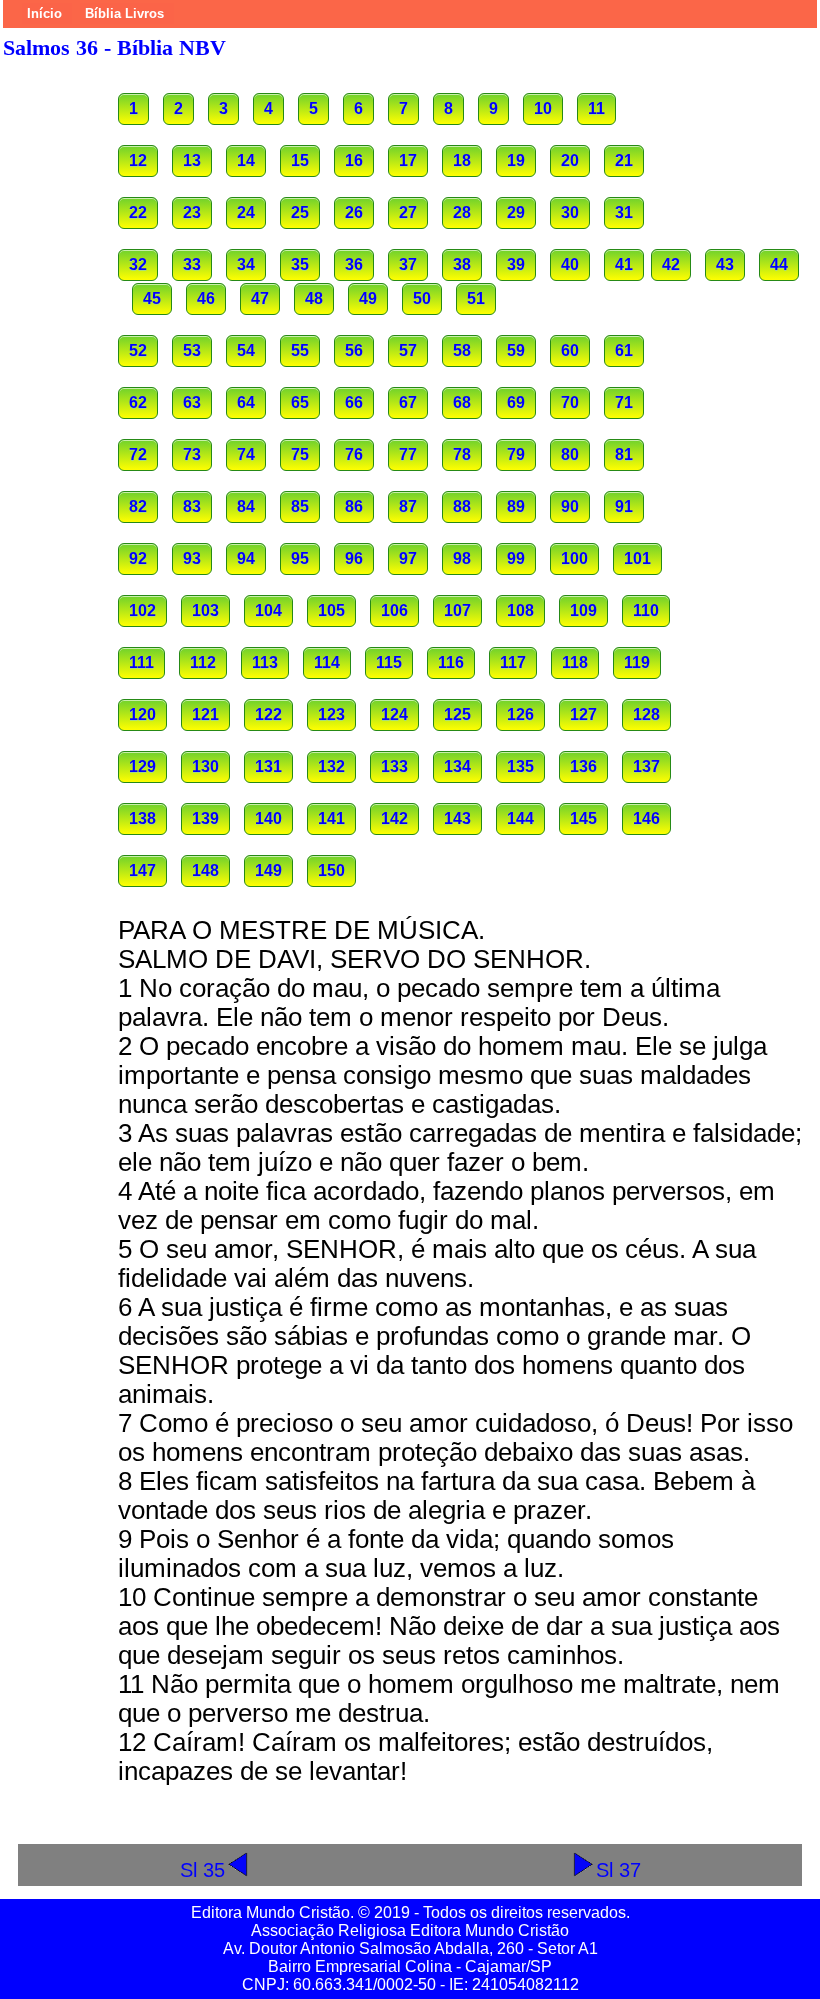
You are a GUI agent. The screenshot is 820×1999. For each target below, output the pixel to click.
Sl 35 (202, 1869)
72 (138, 454)
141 (331, 818)
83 (192, 506)
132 (331, 766)
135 (520, 766)
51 (476, 298)
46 (206, 298)
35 (300, 264)
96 (354, 558)
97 (408, 558)
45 (152, 298)
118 (575, 662)
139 (205, 818)
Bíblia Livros (124, 13)
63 (192, 402)
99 (516, 558)
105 (331, 610)
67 (408, 402)
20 (570, 160)
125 (457, 714)
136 (583, 766)
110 (646, 610)
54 (246, 350)
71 (624, 402)
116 (451, 662)
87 (408, 506)
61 (624, 350)
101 (637, 558)
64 (246, 402)
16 (354, 160)
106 (394, 610)
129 (142, 766)
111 (141, 662)
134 (457, 766)
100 (574, 558)
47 (260, 298)
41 (624, 264)
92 (138, 558)
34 (246, 264)
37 (408, 264)
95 (300, 558)
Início (44, 13)
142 (394, 818)
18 (462, 160)
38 (462, 264)
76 (354, 454)
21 (624, 160)
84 (246, 506)
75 (300, 454)
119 (637, 662)
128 (646, 714)
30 (570, 212)
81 (624, 454)
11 (596, 108)
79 (516, 454)
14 (246, 160)
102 (142, 610)
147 (142, 870)
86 (354, 506)
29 (516, 212)
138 (142, 818)
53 (192, 350)
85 (300, 506)
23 (192, 212)
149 (268, 870)
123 (331, 714)
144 (520, 818)
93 (192, 558)
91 (624, 506)
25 (300, 212)
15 (300, 160)
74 (246, 454)
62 (138, 402)
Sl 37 (618, 1869)
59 (516, 350)
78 (462, 454)
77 (408, 454)
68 (462, 402)
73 (192, 454)
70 (570, 402)
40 (570, 264)
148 (205, 870)
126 (520, 714)
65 (300, 402)
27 (408, 212)
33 (192, 264)
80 (570, 454)
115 (389, 662)
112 (203, 662)
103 (205, 610)
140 (268, 818)
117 (513, 662)
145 (583, 818)
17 (408, 160)
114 (327, 662)
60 (570, 350)
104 (268, 610)
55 (300, 350)
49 (368, 298)
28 (462, 212)
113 (265, 662)
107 (457, 610)
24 (246, 212)
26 (354, 212)
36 (354, 264)
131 (268, 766)
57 (408, 350)
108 (520, 610)
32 (138, 264)
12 (138, 160)
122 (268, 714)
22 (138, 212)
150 (331, 870)
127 (583, 714)
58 (462, 350)
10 (543, 108)
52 (138, 350)
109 (583, 610)
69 (516, 402)
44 (779, 264)
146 (646, 818)
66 (354, 402)
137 (646, 766)
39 (516, 264)
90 (570, 506)
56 (354, 350)
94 (246, 558)
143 (457, 818)
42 (671, 264)
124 (394, 714)
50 (422, 298)
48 (314, 298)
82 (138, 506)
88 (462, 506)
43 (725, 264)
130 (205, 766)
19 (516, 160)
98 (462, 558)
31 (624, 212)
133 (394, 766)
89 (516, 506)
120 (142, 714)
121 (205, 714)
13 (192, 160)
